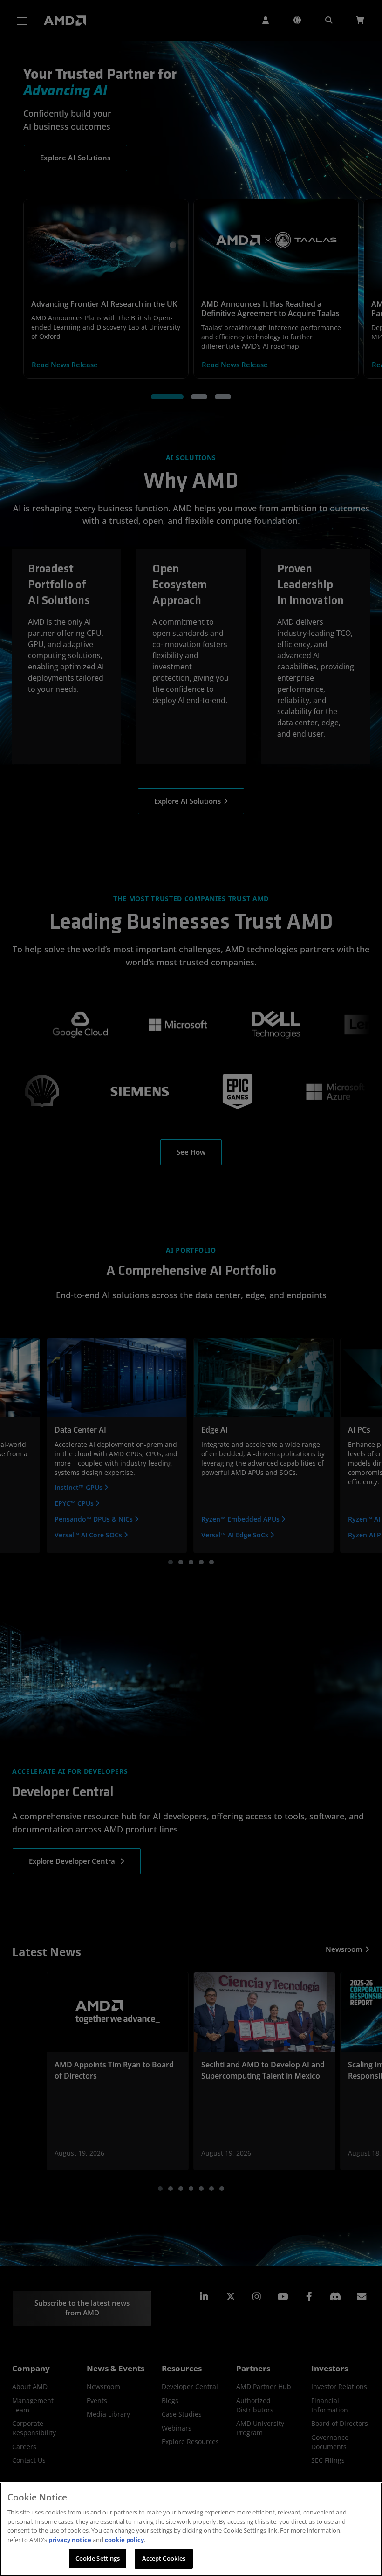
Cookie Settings (98, 2558)
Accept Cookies (164, 2558)
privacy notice (70, 2540)
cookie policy (124, 2540)
